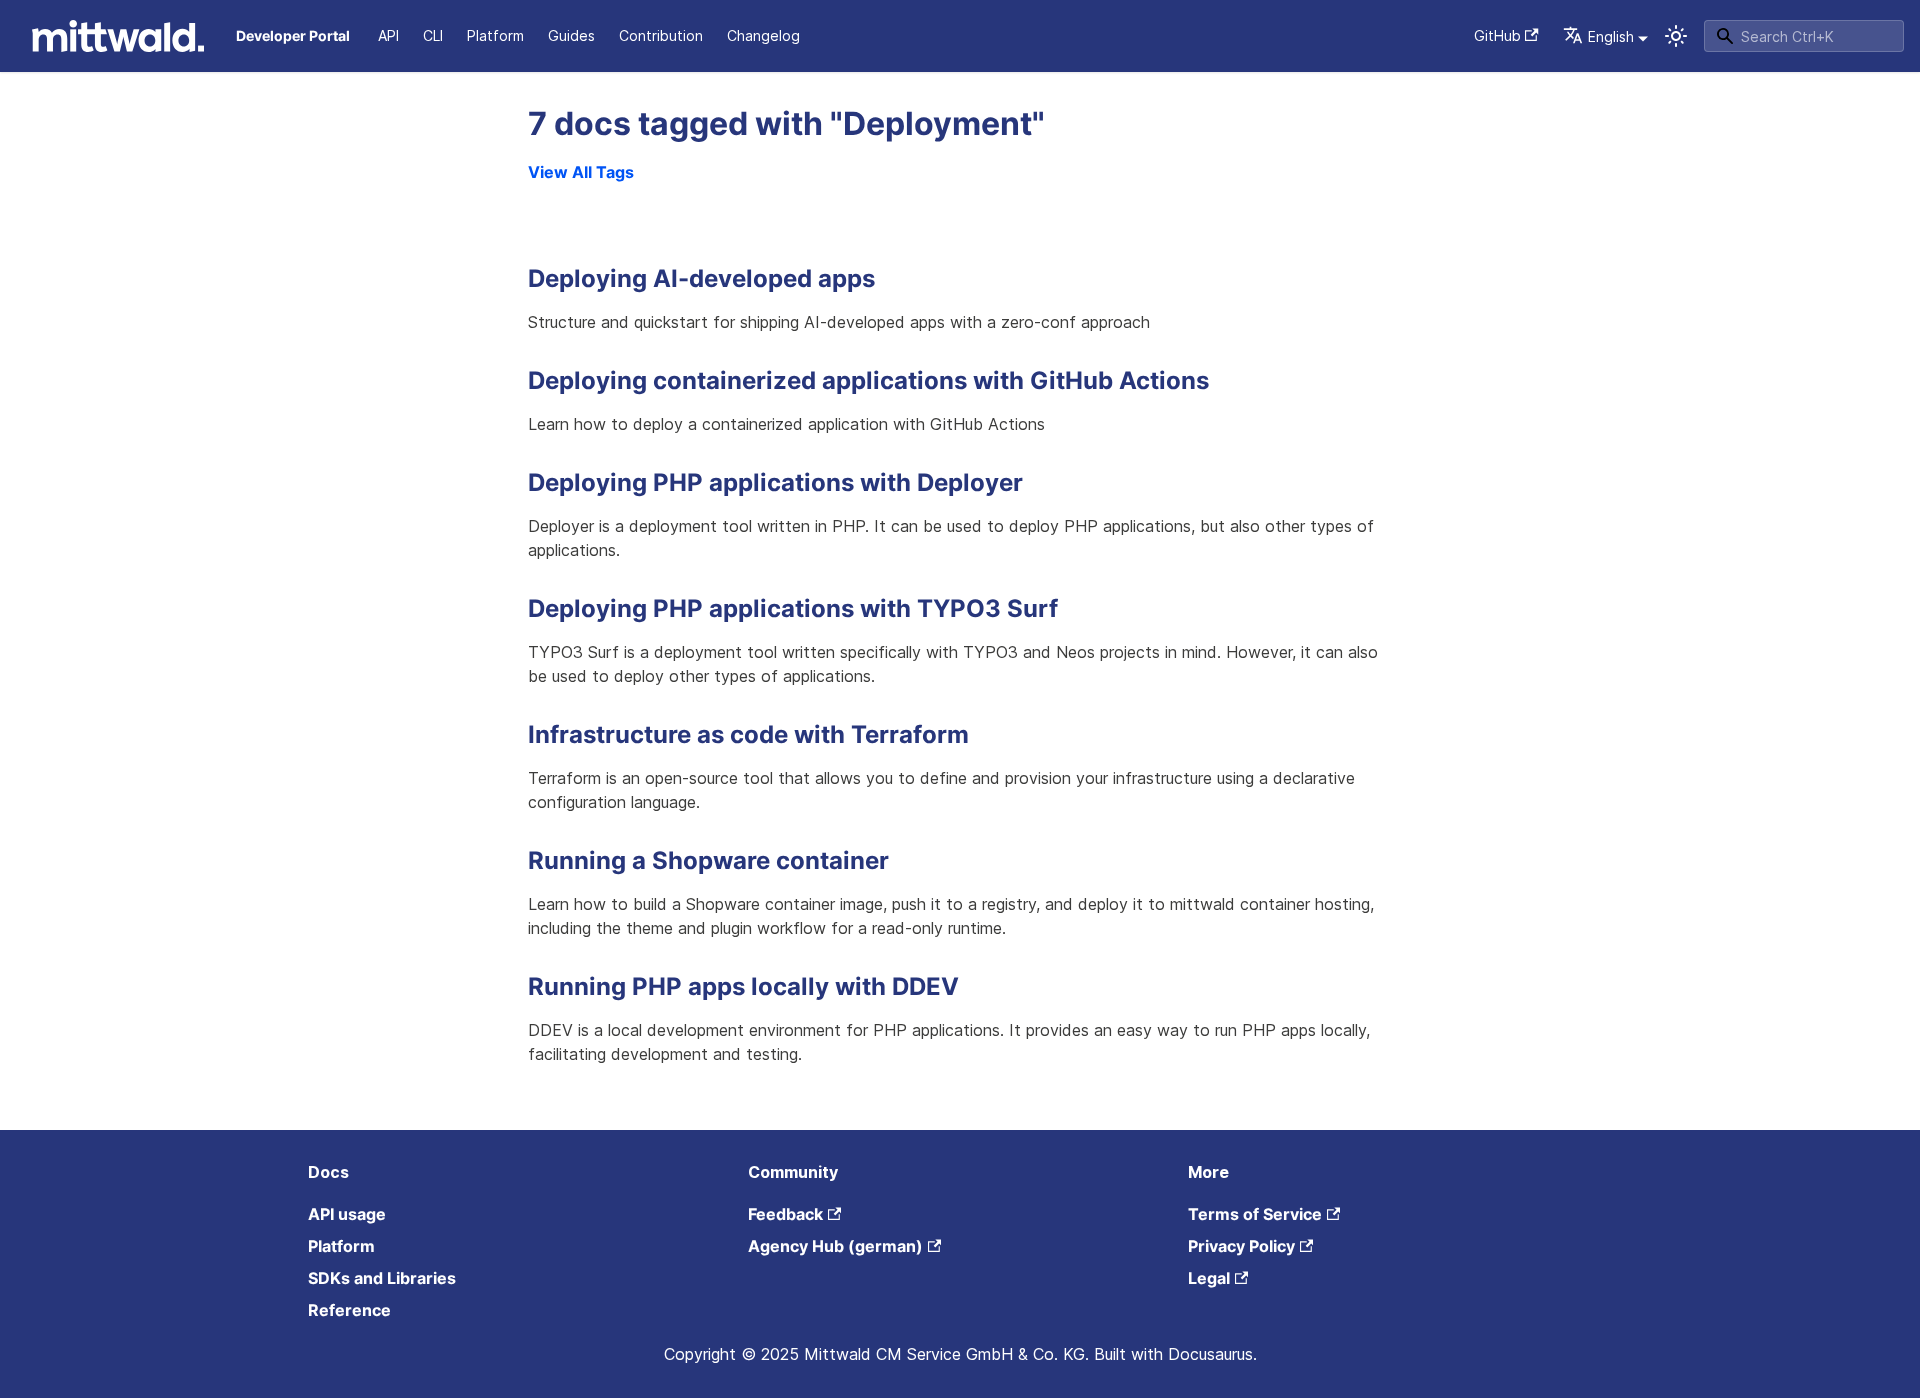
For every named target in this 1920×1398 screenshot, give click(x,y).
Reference (349, 1310)
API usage (347, 1214)
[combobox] (1804, 36)
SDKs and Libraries (382, 1278)
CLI (433, 35)
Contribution (661, 35)
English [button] (1611, 36)
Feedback (785, 1214)
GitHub (1497, 35)
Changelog (763, 35)
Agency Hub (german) (835, 1246)
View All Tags (581, 172)
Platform (495, 35)
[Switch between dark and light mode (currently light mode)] (1676, 36)
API (388, 35)
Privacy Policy (1241, 1246)
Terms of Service (1255, 1214)
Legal (1209, 1278)
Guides (571, 35)
